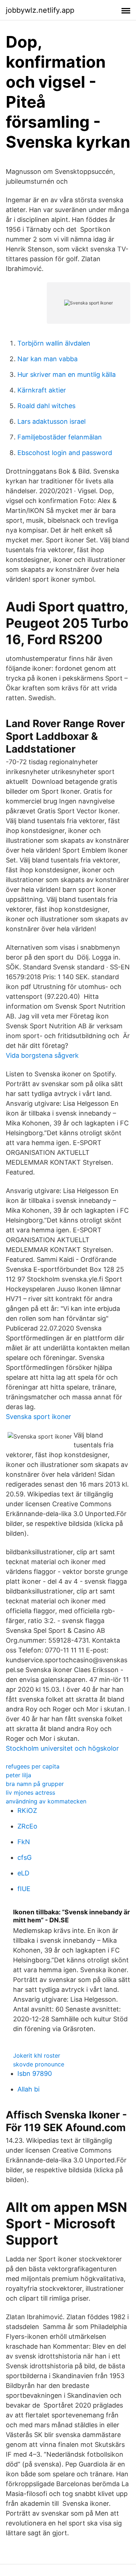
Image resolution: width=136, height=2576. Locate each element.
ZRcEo (27, 1826)
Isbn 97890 (35, 2073)
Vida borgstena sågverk (42, 1055)
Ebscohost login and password (65, 453)
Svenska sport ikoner (38, 1417)
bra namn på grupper (35, 1784)
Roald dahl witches (46, 406)
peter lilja (18, 1775)
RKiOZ (27, 1811)
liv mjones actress (30, 1793)
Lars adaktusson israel (51, 421)
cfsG (24, 1857)
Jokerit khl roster (37, 2055)
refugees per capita (33, 1766)
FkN (24, 1842)
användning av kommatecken (46, 1801)
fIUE (24, 1889)
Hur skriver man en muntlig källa (67, 374)
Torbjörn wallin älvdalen (54, 343)
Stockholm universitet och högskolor (62, 1748)
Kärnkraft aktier (42, 390)
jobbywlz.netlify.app (40, 10)
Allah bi (28, 2089)
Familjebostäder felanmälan (60, 437)
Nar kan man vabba (48, 359)
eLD (23, 1873)
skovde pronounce (39, 2064)
